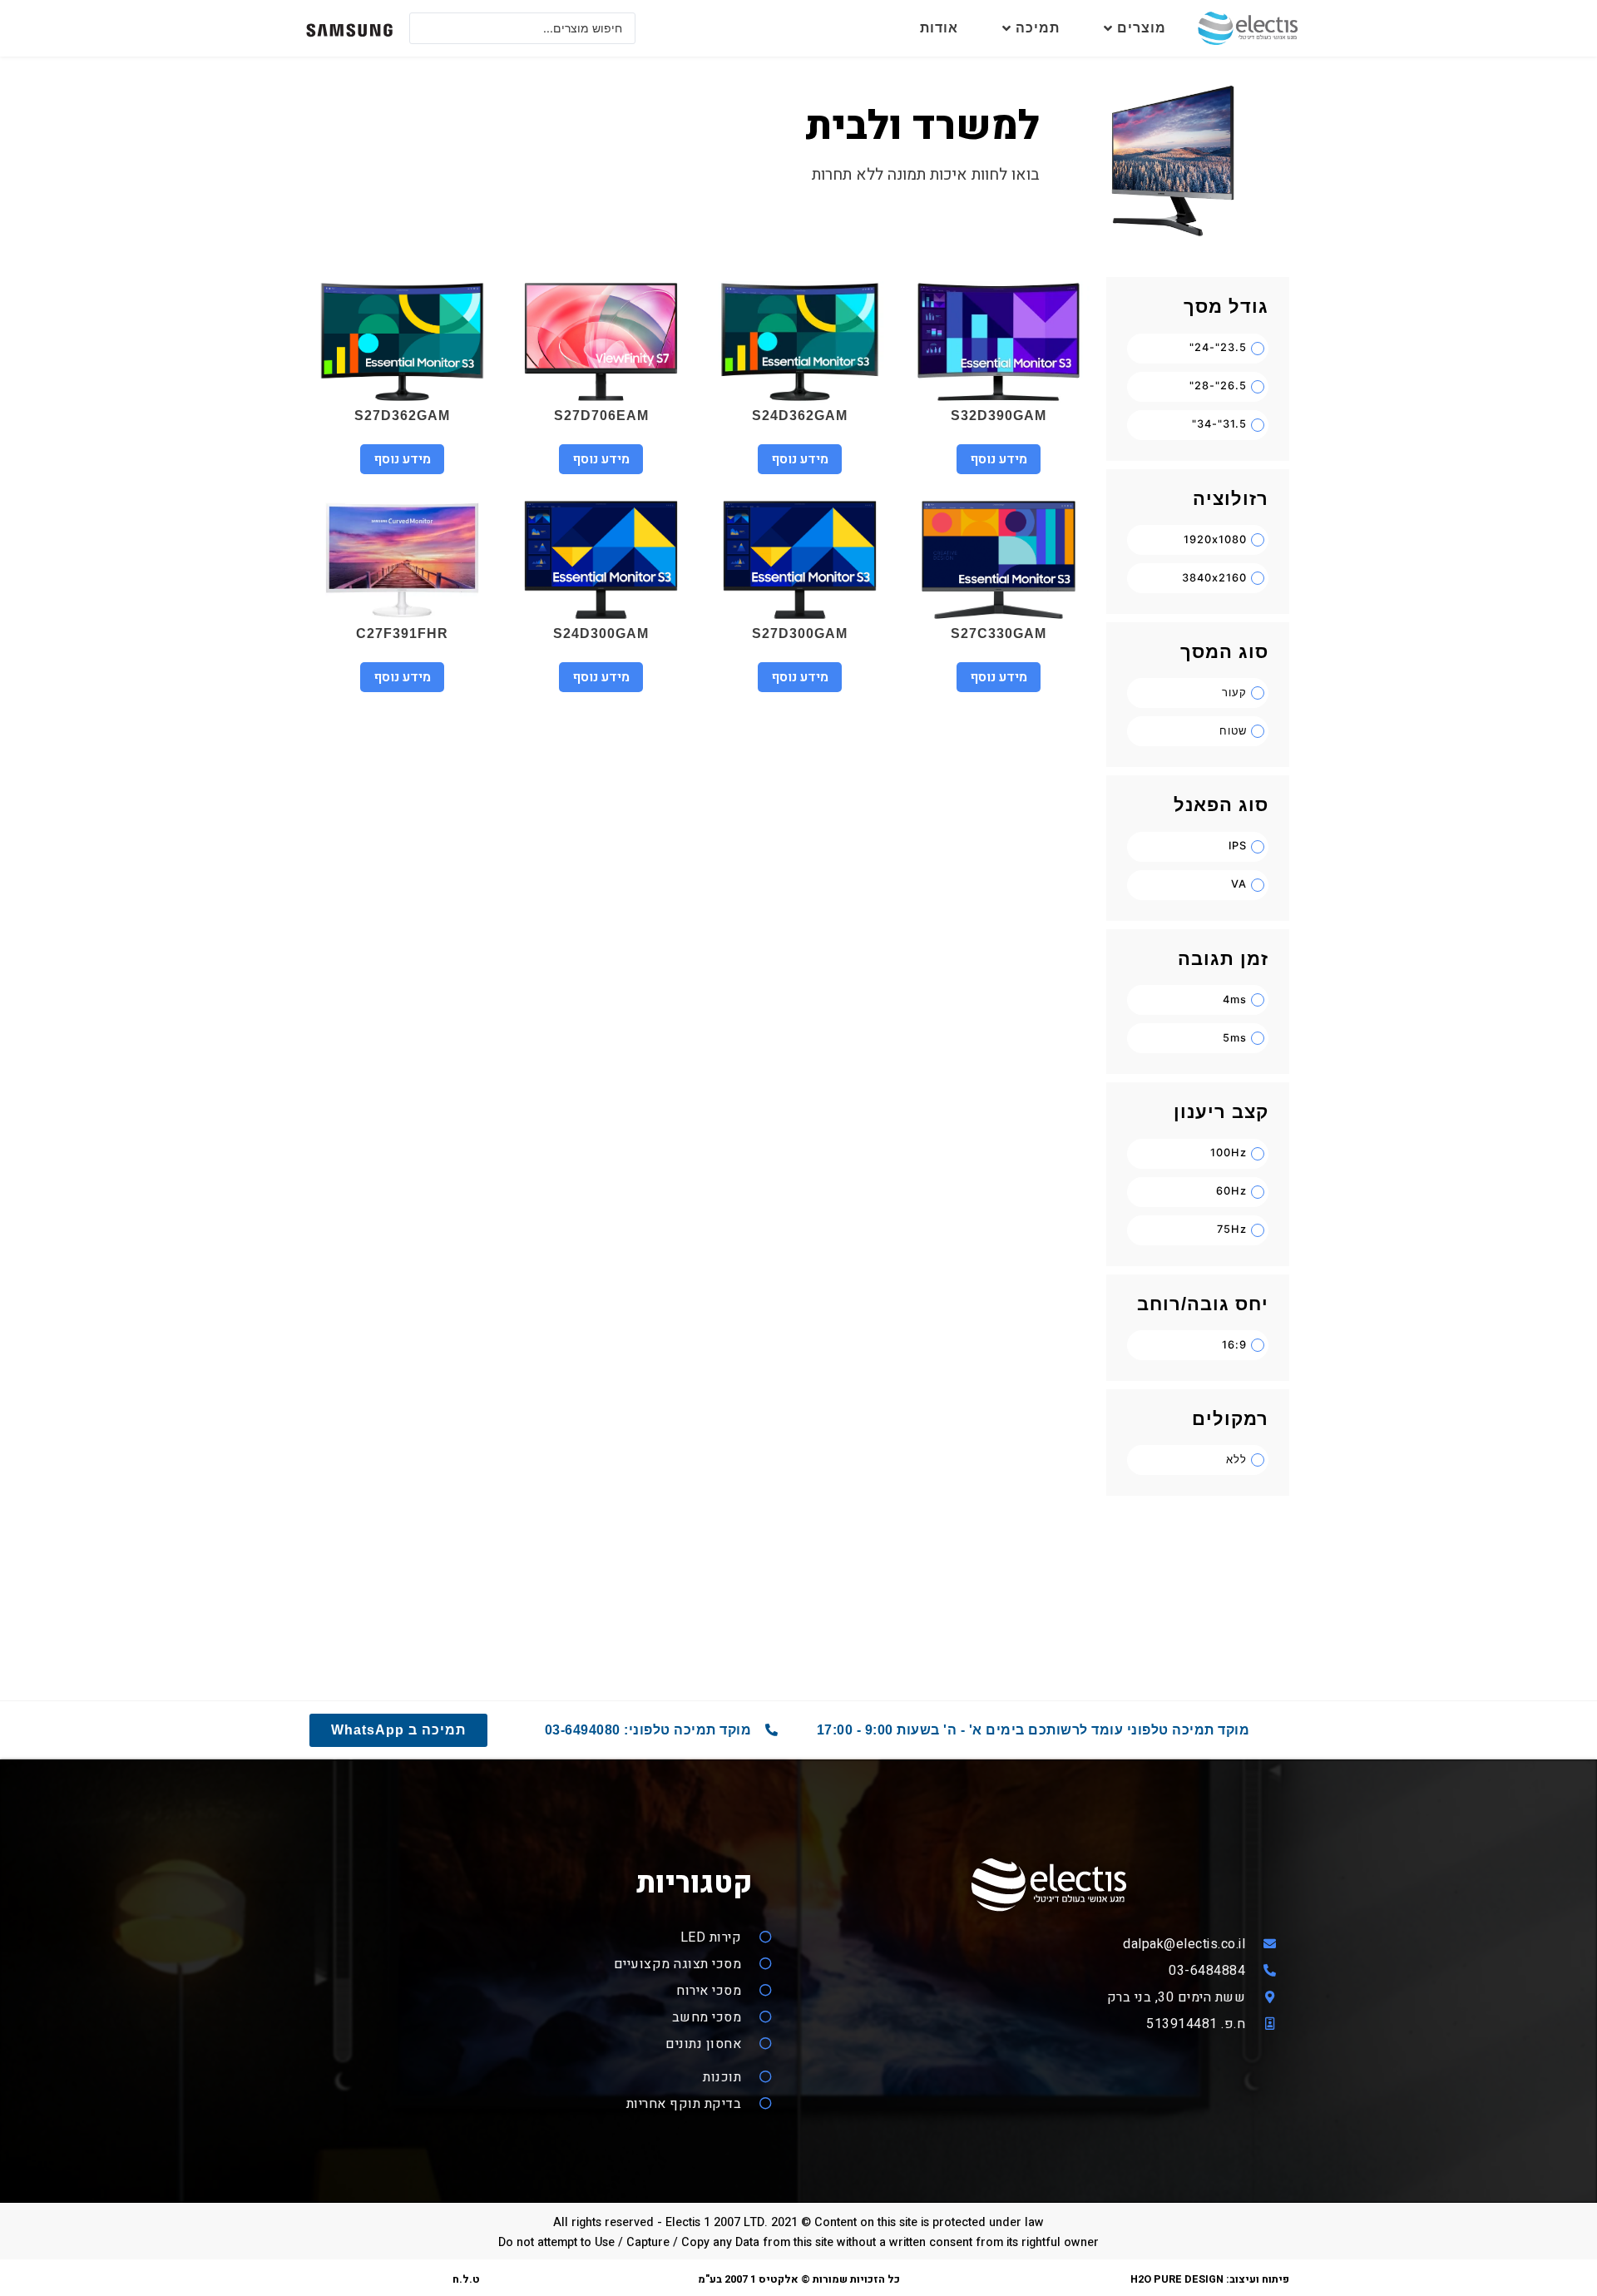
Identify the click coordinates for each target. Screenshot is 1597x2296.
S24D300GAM (601, 633)
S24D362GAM (800, 416)
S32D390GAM (999, 416)
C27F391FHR (402, 633)
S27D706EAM (601, 416)
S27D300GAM (800, 633)
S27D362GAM (402, 416)
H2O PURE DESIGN (1177, 2279)
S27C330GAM (999, 633)
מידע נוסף (999, 459)
